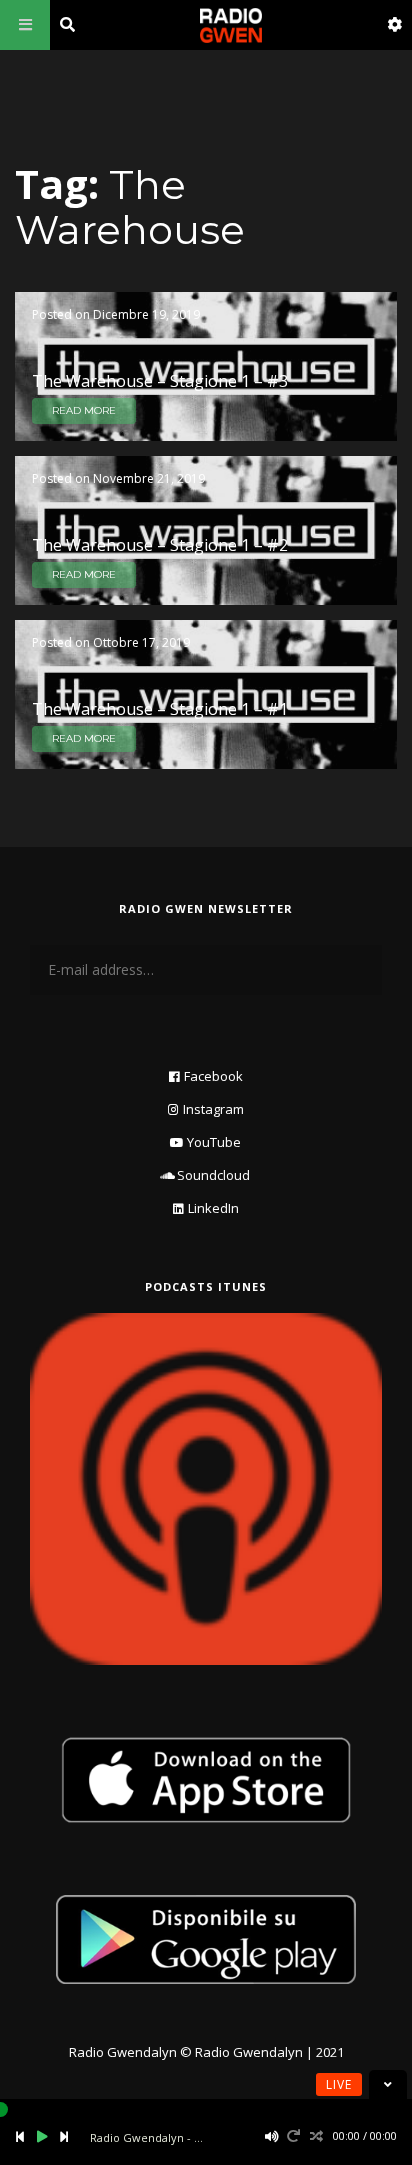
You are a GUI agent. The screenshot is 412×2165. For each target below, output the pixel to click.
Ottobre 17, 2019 (141, 642)
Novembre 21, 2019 (149, 478)
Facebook (213, 1076)
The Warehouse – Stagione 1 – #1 (160, 709)
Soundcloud (213, 1175)
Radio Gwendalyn (123, 2052)
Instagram (213, 1109)
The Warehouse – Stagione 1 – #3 (160, 381)
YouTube (214, 1142)
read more (84, 410)
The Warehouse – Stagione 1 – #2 (160, 545)
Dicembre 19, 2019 (146, 314)
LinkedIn (213, 1208)
